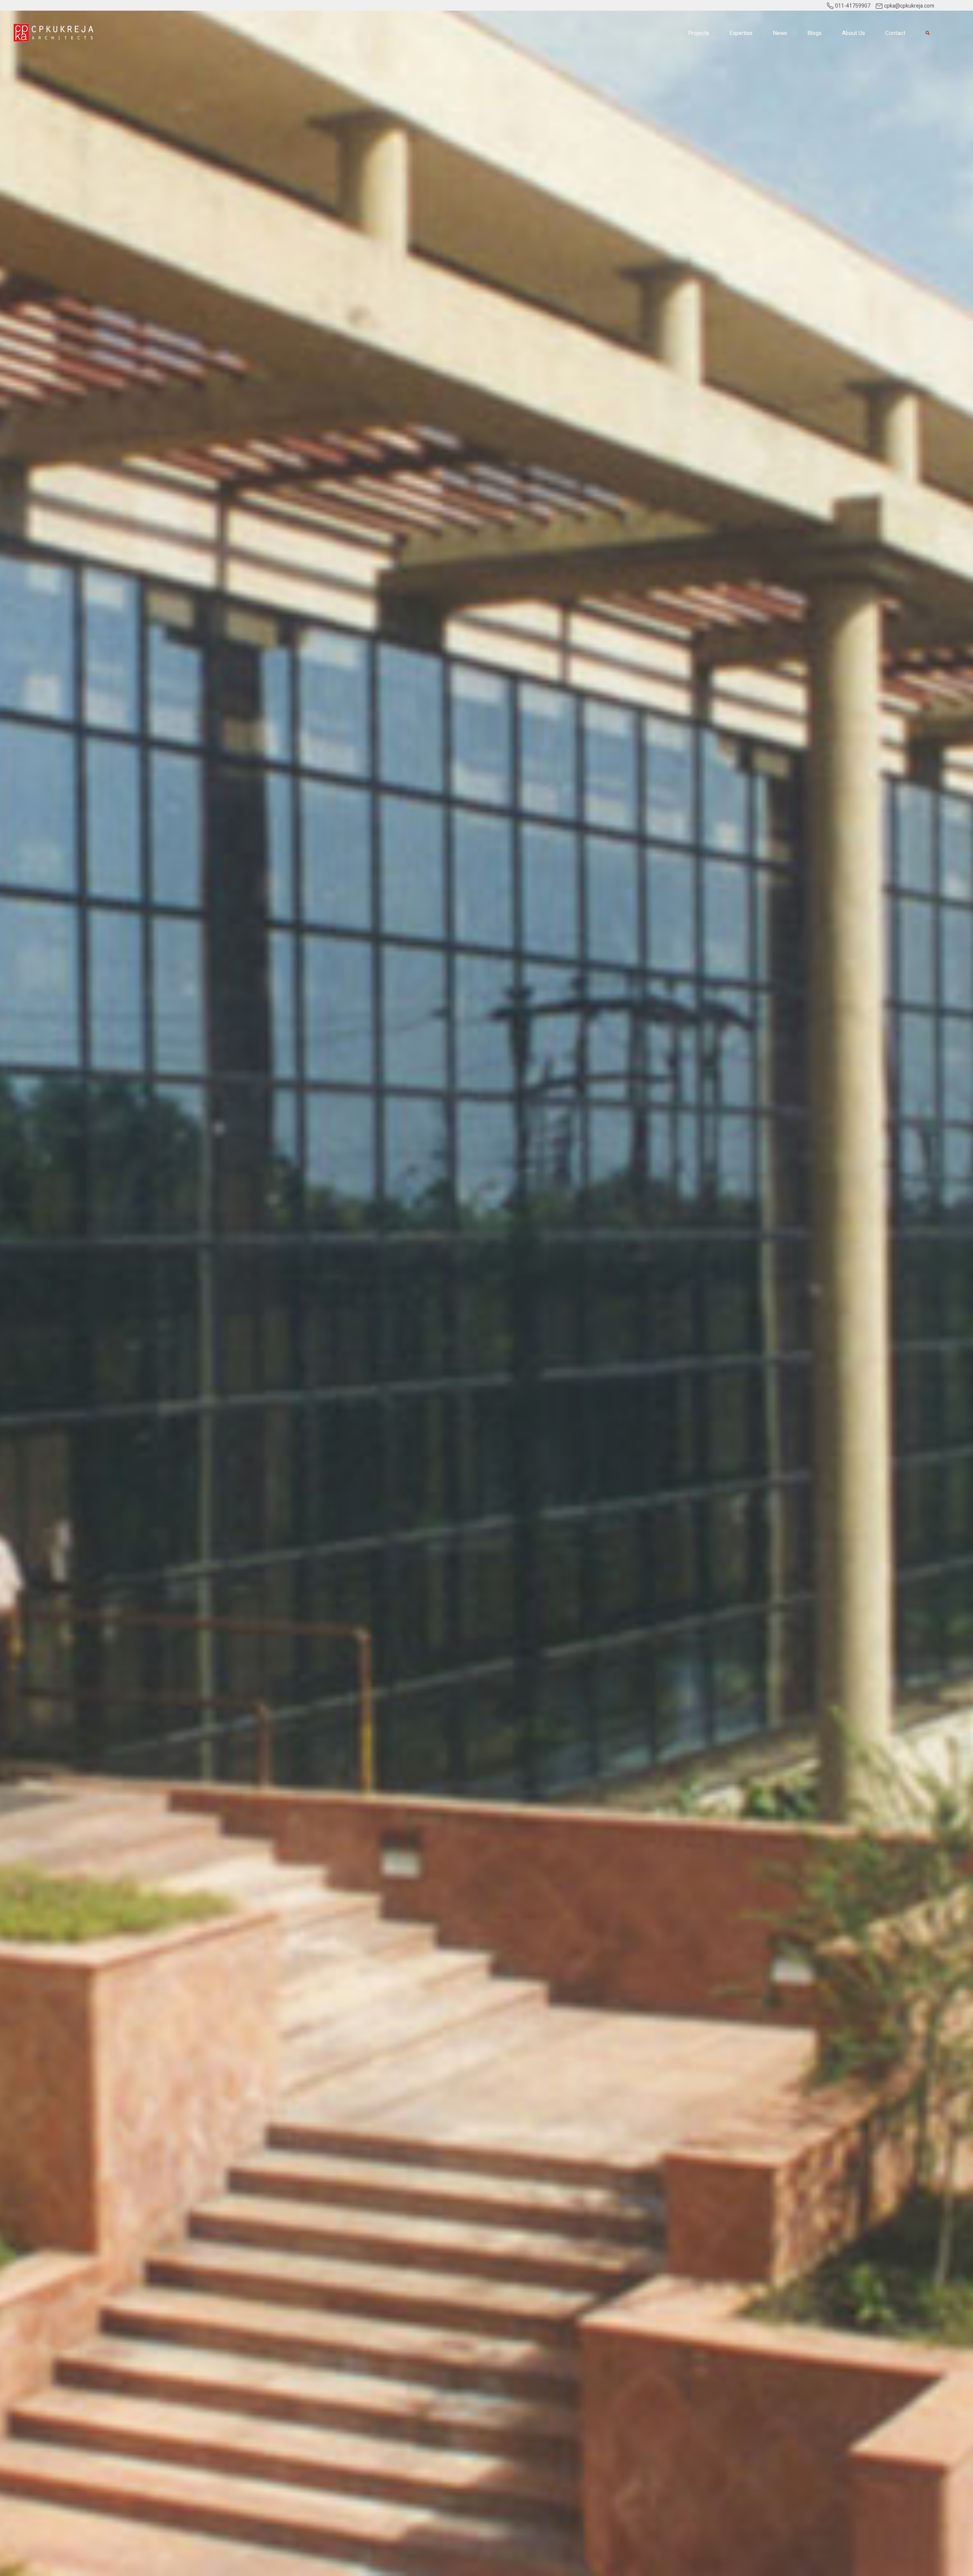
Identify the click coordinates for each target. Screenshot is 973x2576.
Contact (895, 33)
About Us (853, 33)
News (780, 33)
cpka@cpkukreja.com (909, 6)
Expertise (741, 33)
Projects (699, 33)
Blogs (815, 33)
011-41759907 (852, 6)
